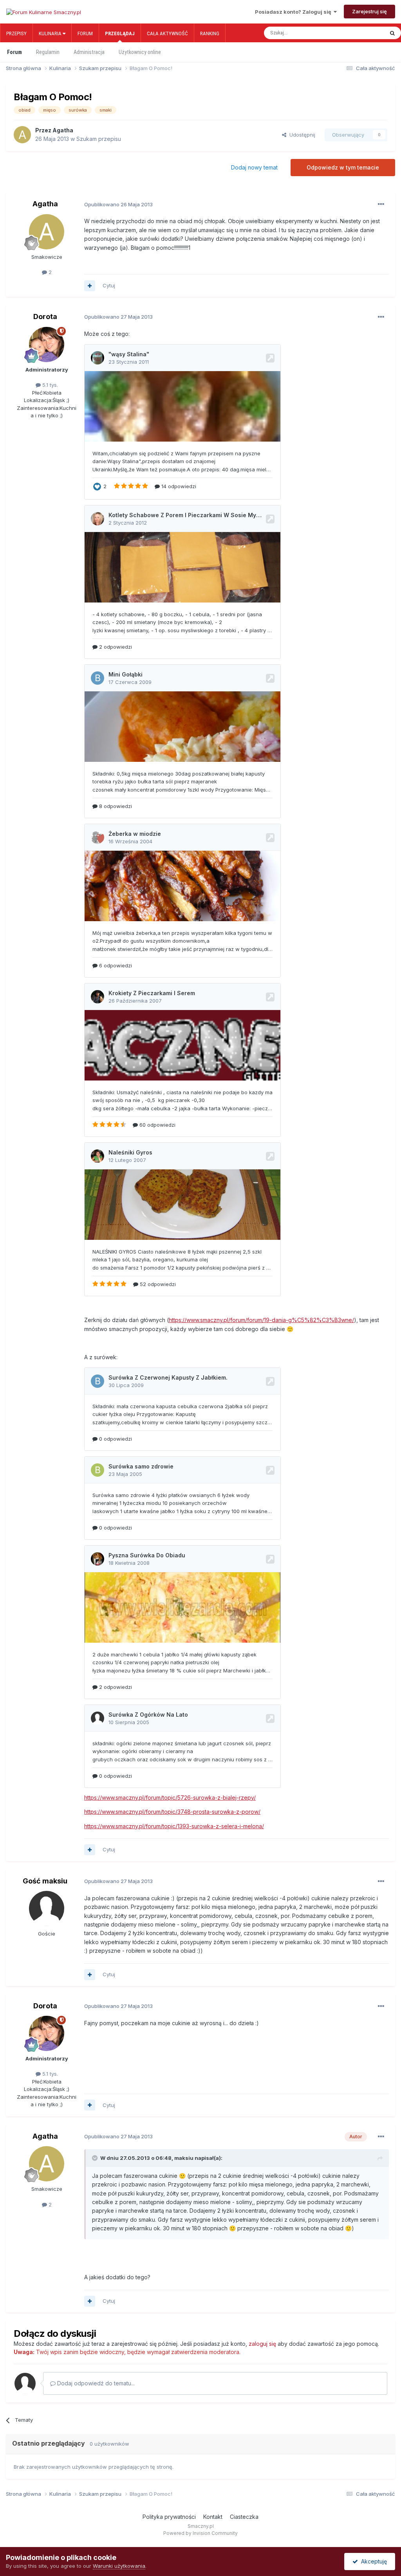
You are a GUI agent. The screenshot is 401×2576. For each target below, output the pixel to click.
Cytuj (109, 285)
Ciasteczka (244, 2517)
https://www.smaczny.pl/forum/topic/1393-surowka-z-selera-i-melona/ (174, 1826)
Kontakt (213, 2517)
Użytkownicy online (140, 52)
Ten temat (364, 33)
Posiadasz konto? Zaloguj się (294, 12)
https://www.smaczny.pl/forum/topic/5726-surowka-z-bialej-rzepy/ (170, 1798)
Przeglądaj (120, 33)
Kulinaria (51, 33)
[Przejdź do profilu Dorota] (47, 345)
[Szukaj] (392, 33)
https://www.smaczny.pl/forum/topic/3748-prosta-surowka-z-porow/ (172, 1812)
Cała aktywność (167, 33)
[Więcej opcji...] (381, 204)
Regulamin (48, 52)
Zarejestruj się (369, 11)
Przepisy (16, 33)
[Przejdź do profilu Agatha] (22, 135)
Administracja (89, 52)
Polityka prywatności (169, 2517)
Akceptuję (372, 2561)
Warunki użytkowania (119, 2566)
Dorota (45, 317)
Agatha (63, 130)
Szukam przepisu (99, 139)
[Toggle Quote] (96, 2158)
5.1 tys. (49, 385)
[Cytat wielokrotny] (90, 286)
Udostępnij (301, 135)
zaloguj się (262, 2344)
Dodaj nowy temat (254, 167)
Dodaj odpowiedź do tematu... (95, 2383)
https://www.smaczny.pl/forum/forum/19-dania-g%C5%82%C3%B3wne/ (261, 1320)
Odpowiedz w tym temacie (343, 167)
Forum (85, 33)
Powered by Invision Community (200, 2533)
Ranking (210, 33)
